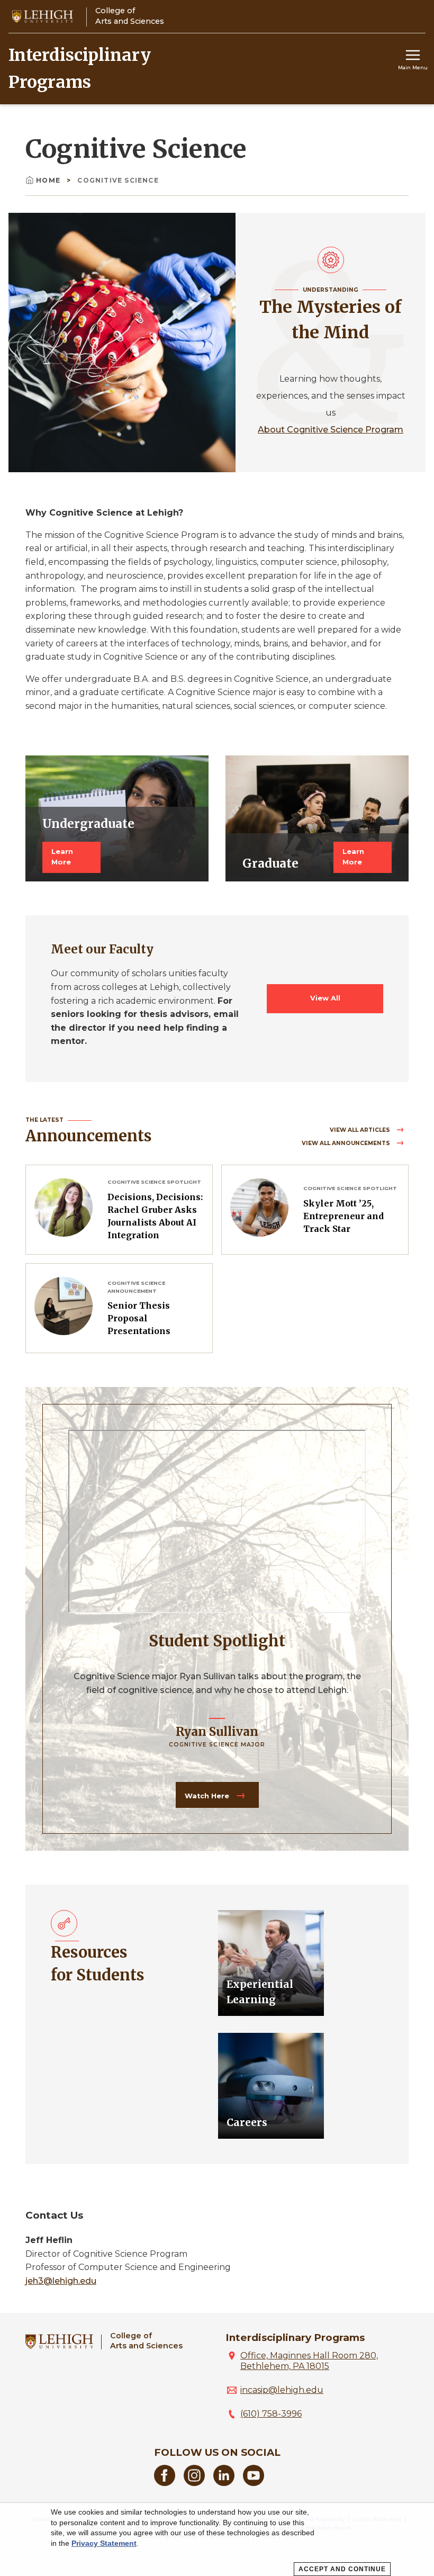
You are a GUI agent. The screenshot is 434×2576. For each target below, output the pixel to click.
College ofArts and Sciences (146, 2341)
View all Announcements (347, 1143)
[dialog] (217, 2539)
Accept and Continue (342, 2569)
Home (49, 180)
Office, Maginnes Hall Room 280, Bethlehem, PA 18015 (309, 2361)
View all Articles (361, 1130)
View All (325, 998)
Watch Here (208, 1796)
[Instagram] (194, 2483)
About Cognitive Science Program (331, 430)
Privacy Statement (104, 2543)
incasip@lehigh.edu (282, 2390)
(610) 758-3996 (271, 2414)
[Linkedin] (224, 2483)
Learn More (62, 857)
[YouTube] (254, 2483)
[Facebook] (165, 2483)
